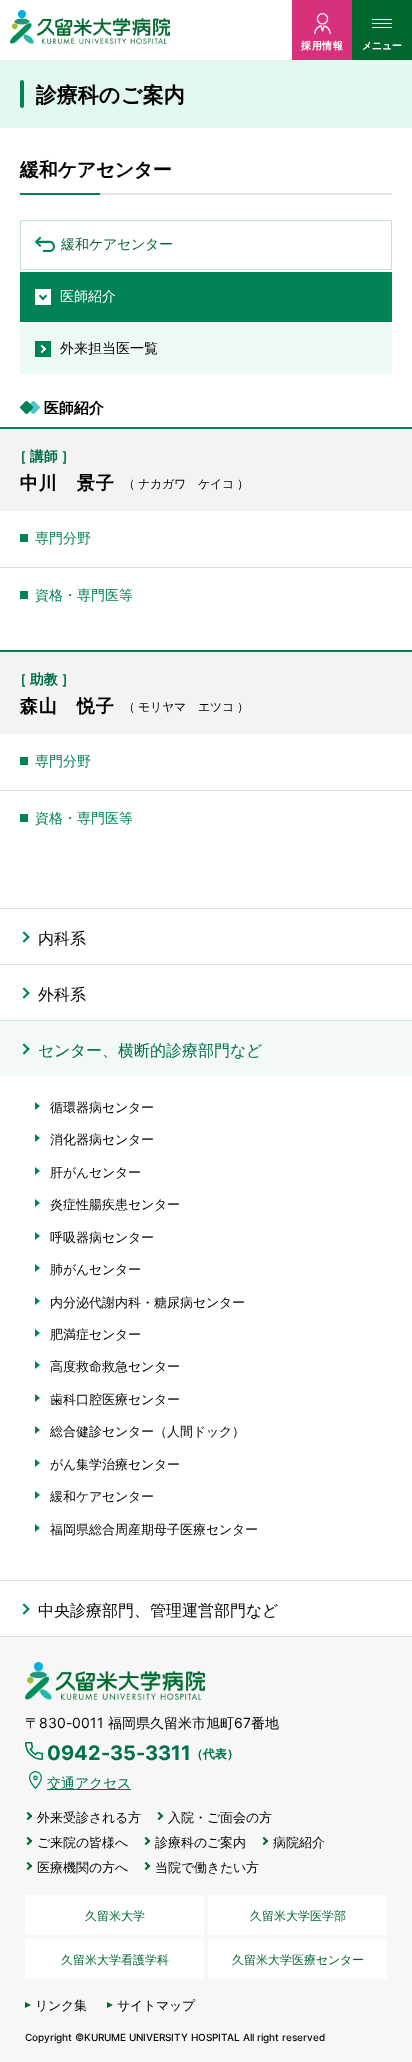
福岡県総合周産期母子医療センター (154, 1529)
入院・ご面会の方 (220, 1817)
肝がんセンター (95, 1172)
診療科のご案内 (200, 1842)
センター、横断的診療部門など (150, 1050)
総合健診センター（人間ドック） (147, 1431)
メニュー (382, 45)
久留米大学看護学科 (115, 1959)
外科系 (62, 994)
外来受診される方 (89, 1817)
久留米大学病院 (115, 1681)
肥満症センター (95, 1334)
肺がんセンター (95, 1269)
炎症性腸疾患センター (115, 1204)
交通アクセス (89, 1782)
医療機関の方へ (82, 1867)
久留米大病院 (90, 30)
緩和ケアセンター (117, 243)
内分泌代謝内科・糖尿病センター (147, 1302)
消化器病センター (102, 1139)
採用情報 (322, 45)
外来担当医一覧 (109, 347)
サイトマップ (156, 2005)
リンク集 (61, 2005)
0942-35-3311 (143, 1753)
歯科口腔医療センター (115, 1399)
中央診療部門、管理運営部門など (158, 1610)
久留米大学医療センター (298, 1959)
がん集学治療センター (115, 1464)
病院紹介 (299, 1842)
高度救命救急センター (115, 1366)
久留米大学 (115, 1915)
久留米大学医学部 (298, 1915)
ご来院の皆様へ (82, 1842)
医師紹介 (88, 295)
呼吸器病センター (102, 1237)
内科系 (62, 938)
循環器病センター (102, 1107)
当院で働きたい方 (207, 1867)
